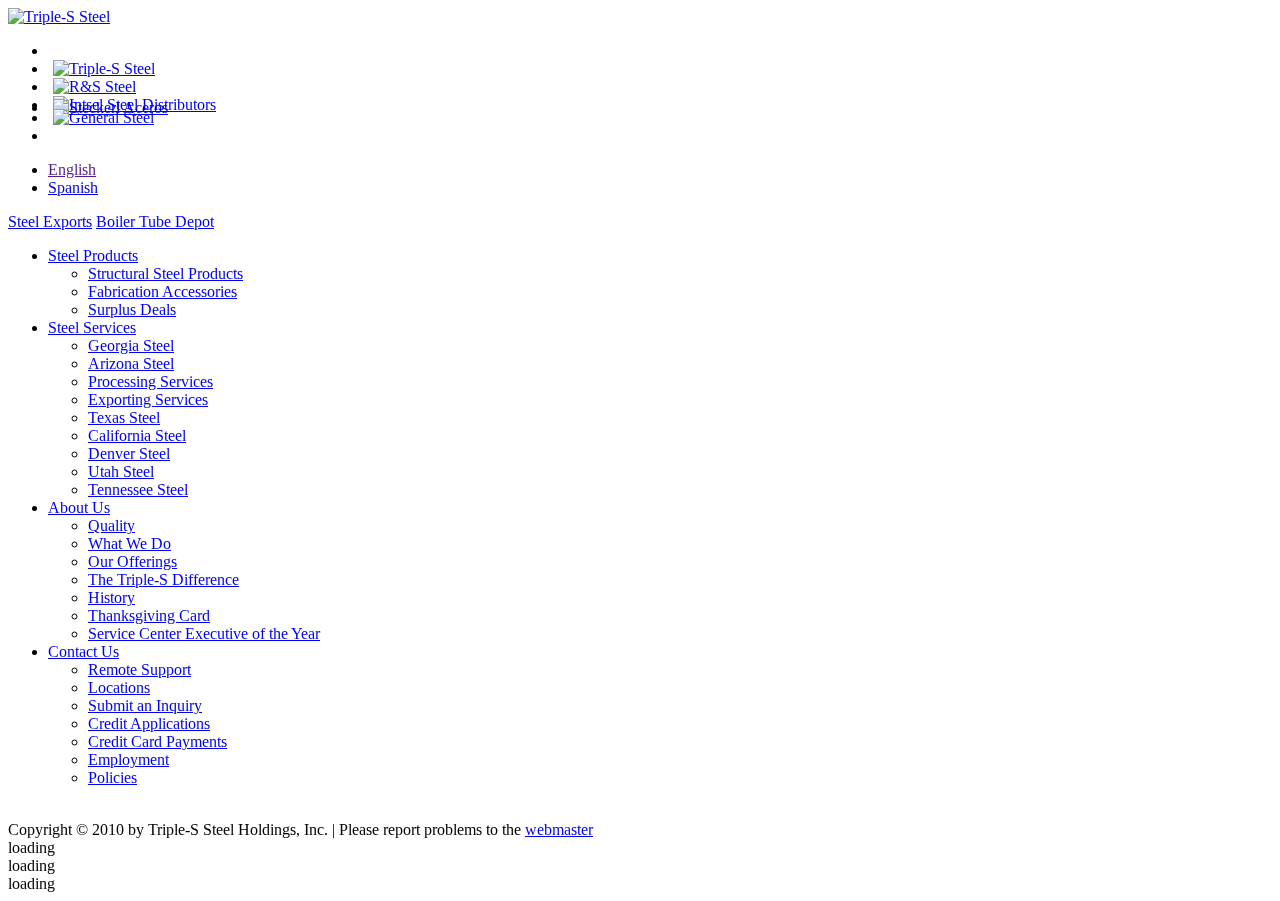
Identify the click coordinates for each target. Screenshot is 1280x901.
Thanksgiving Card (149, 615)
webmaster (559, 829)
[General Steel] (103, 117)
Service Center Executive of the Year (204, 633)
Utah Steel (121, 471)
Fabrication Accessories (162, 291)
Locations (119, 687)
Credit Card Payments (157, 741)
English (72, 169)
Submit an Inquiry (145, 705)
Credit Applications (149, 723)
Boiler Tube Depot (155, 221)
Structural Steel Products (165, 273)
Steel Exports (50, 221)
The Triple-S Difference (163, 579)
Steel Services (92, 327)
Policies (112, 777)
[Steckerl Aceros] (110, 107)
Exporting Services (148, 399)
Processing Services (150, 381)
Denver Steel (129, 453)
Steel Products (93, 255)
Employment (128, 759)
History (111, 597)
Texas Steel (124, 417)
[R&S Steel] (94, 86)
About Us (79, 507)
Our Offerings (132, 561)
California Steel (137, 435)
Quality (111, 525)
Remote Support (139, 669)
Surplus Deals (132, 309)
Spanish (73, 187)
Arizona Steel (131, 363)
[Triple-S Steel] (59, 16)
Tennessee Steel (138, 489)
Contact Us (83, 651)
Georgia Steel (131, 345)
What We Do (129, 543)
